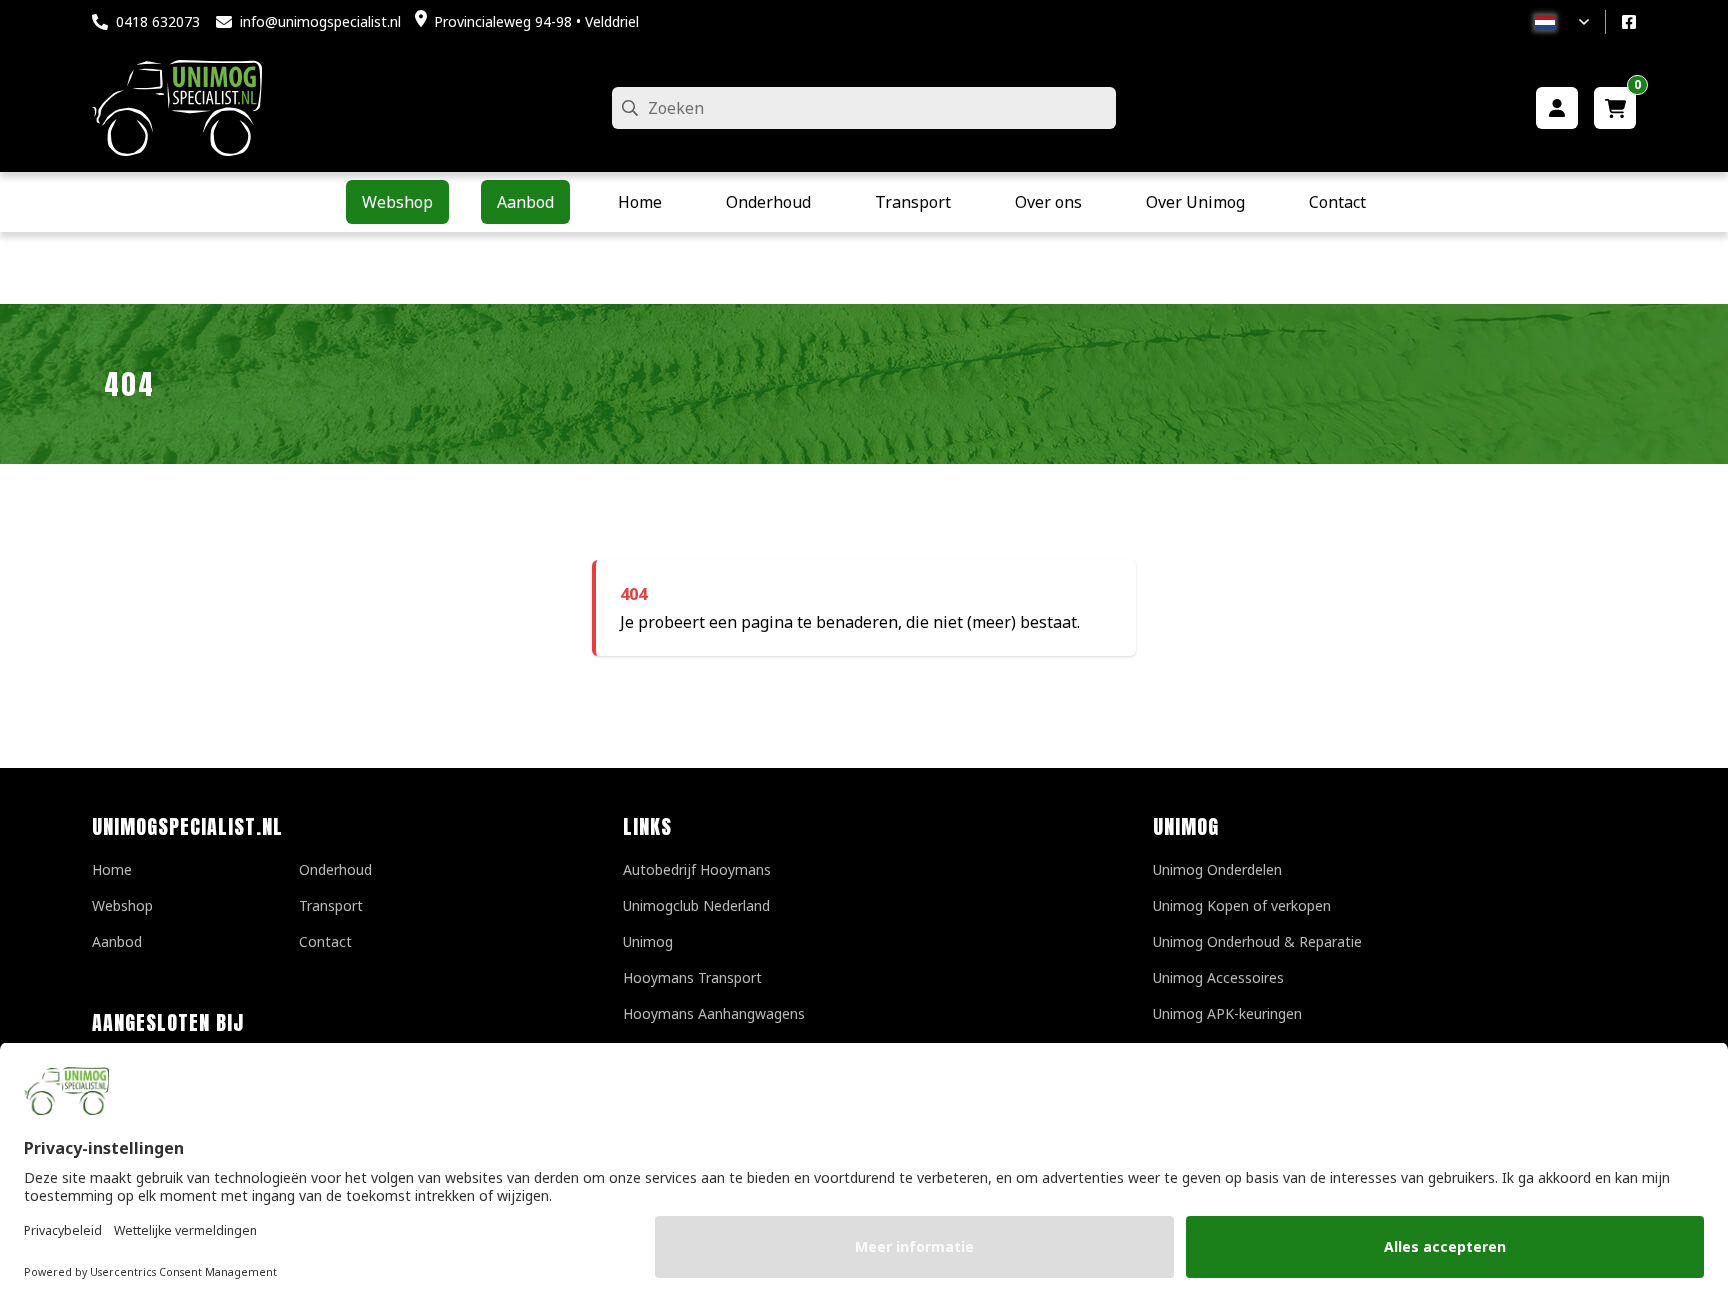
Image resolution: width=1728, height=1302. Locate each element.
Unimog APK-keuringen (1227, 1013)
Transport (331, 905)
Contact (325, 941)
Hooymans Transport (692, 977)
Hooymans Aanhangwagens (714, 1013)
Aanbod (117, 941)
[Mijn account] (1557, 108)
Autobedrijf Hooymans (697, 869)
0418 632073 (158, 21)
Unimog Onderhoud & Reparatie (1257, 941)
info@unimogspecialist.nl (320, 21)
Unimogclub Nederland (696, 905)
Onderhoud (335, 869)
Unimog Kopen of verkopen (1242, 905)
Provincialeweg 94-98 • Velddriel (536, 21)
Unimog (648, 941)
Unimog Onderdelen (1217, 869)
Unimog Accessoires (1218, 977)
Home (112, 869)
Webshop (122, 905)
